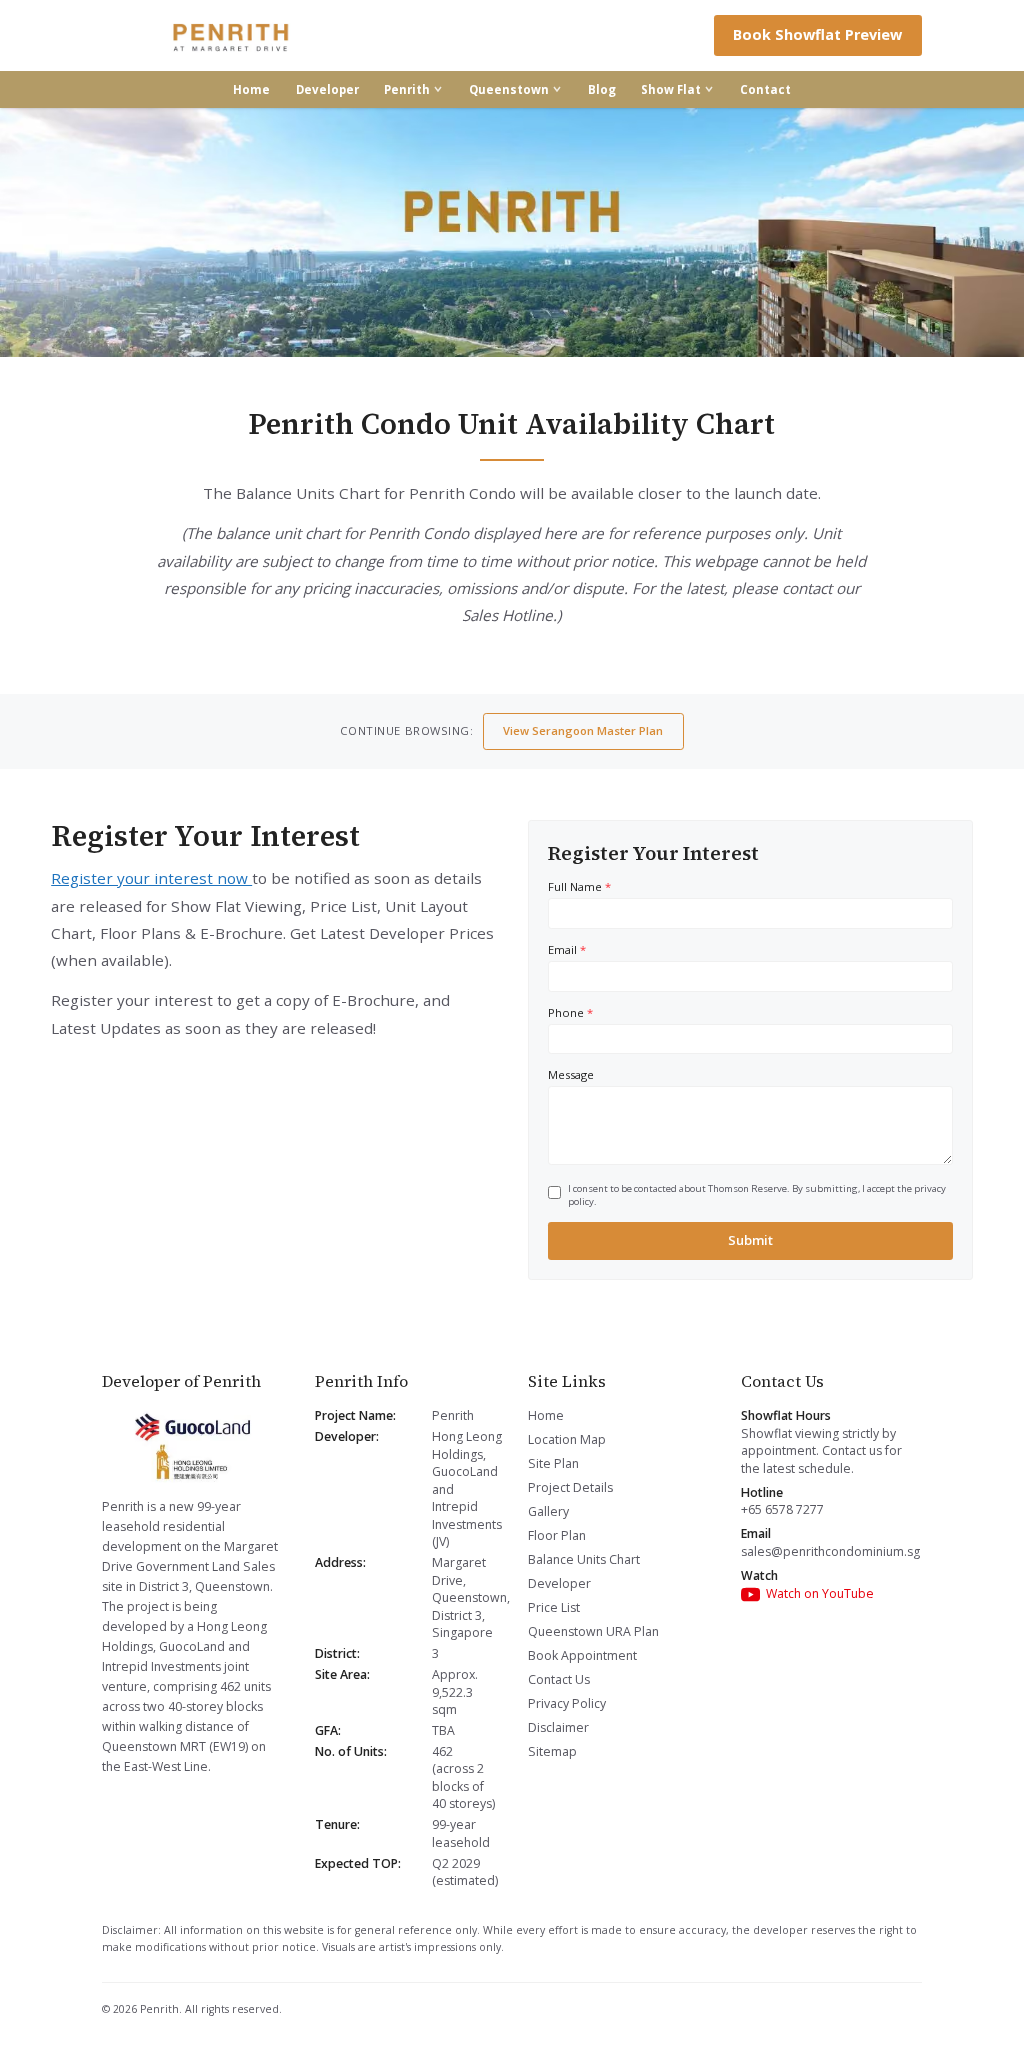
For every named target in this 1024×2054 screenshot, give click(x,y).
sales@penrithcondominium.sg (830, 1551)
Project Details (570, 1487)
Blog (602, 89)
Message (571, 1074)
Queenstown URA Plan (593, 1631)
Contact (765, 89)
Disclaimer (558, 1727)
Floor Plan (557, 1535)
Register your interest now (151, 878)
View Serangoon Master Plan (583, 730)
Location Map (567, 1439)
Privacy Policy (567, 1703)
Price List (554, 1607)
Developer (327, 89)
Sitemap (552, 1751)
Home (251, 89)
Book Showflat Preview (817, 34)
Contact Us (559, 1679)
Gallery (548, 1511)
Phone (570, 1012)
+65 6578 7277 (782, 1509)
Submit (750, 1240)
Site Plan (553, 1463)
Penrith (407, 89)
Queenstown (509, 89)
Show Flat (671, 89)
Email (567, 949)
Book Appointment (582, 1655)
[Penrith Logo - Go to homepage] (232, 36)
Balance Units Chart (584, 1559)
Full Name (579, 886)
